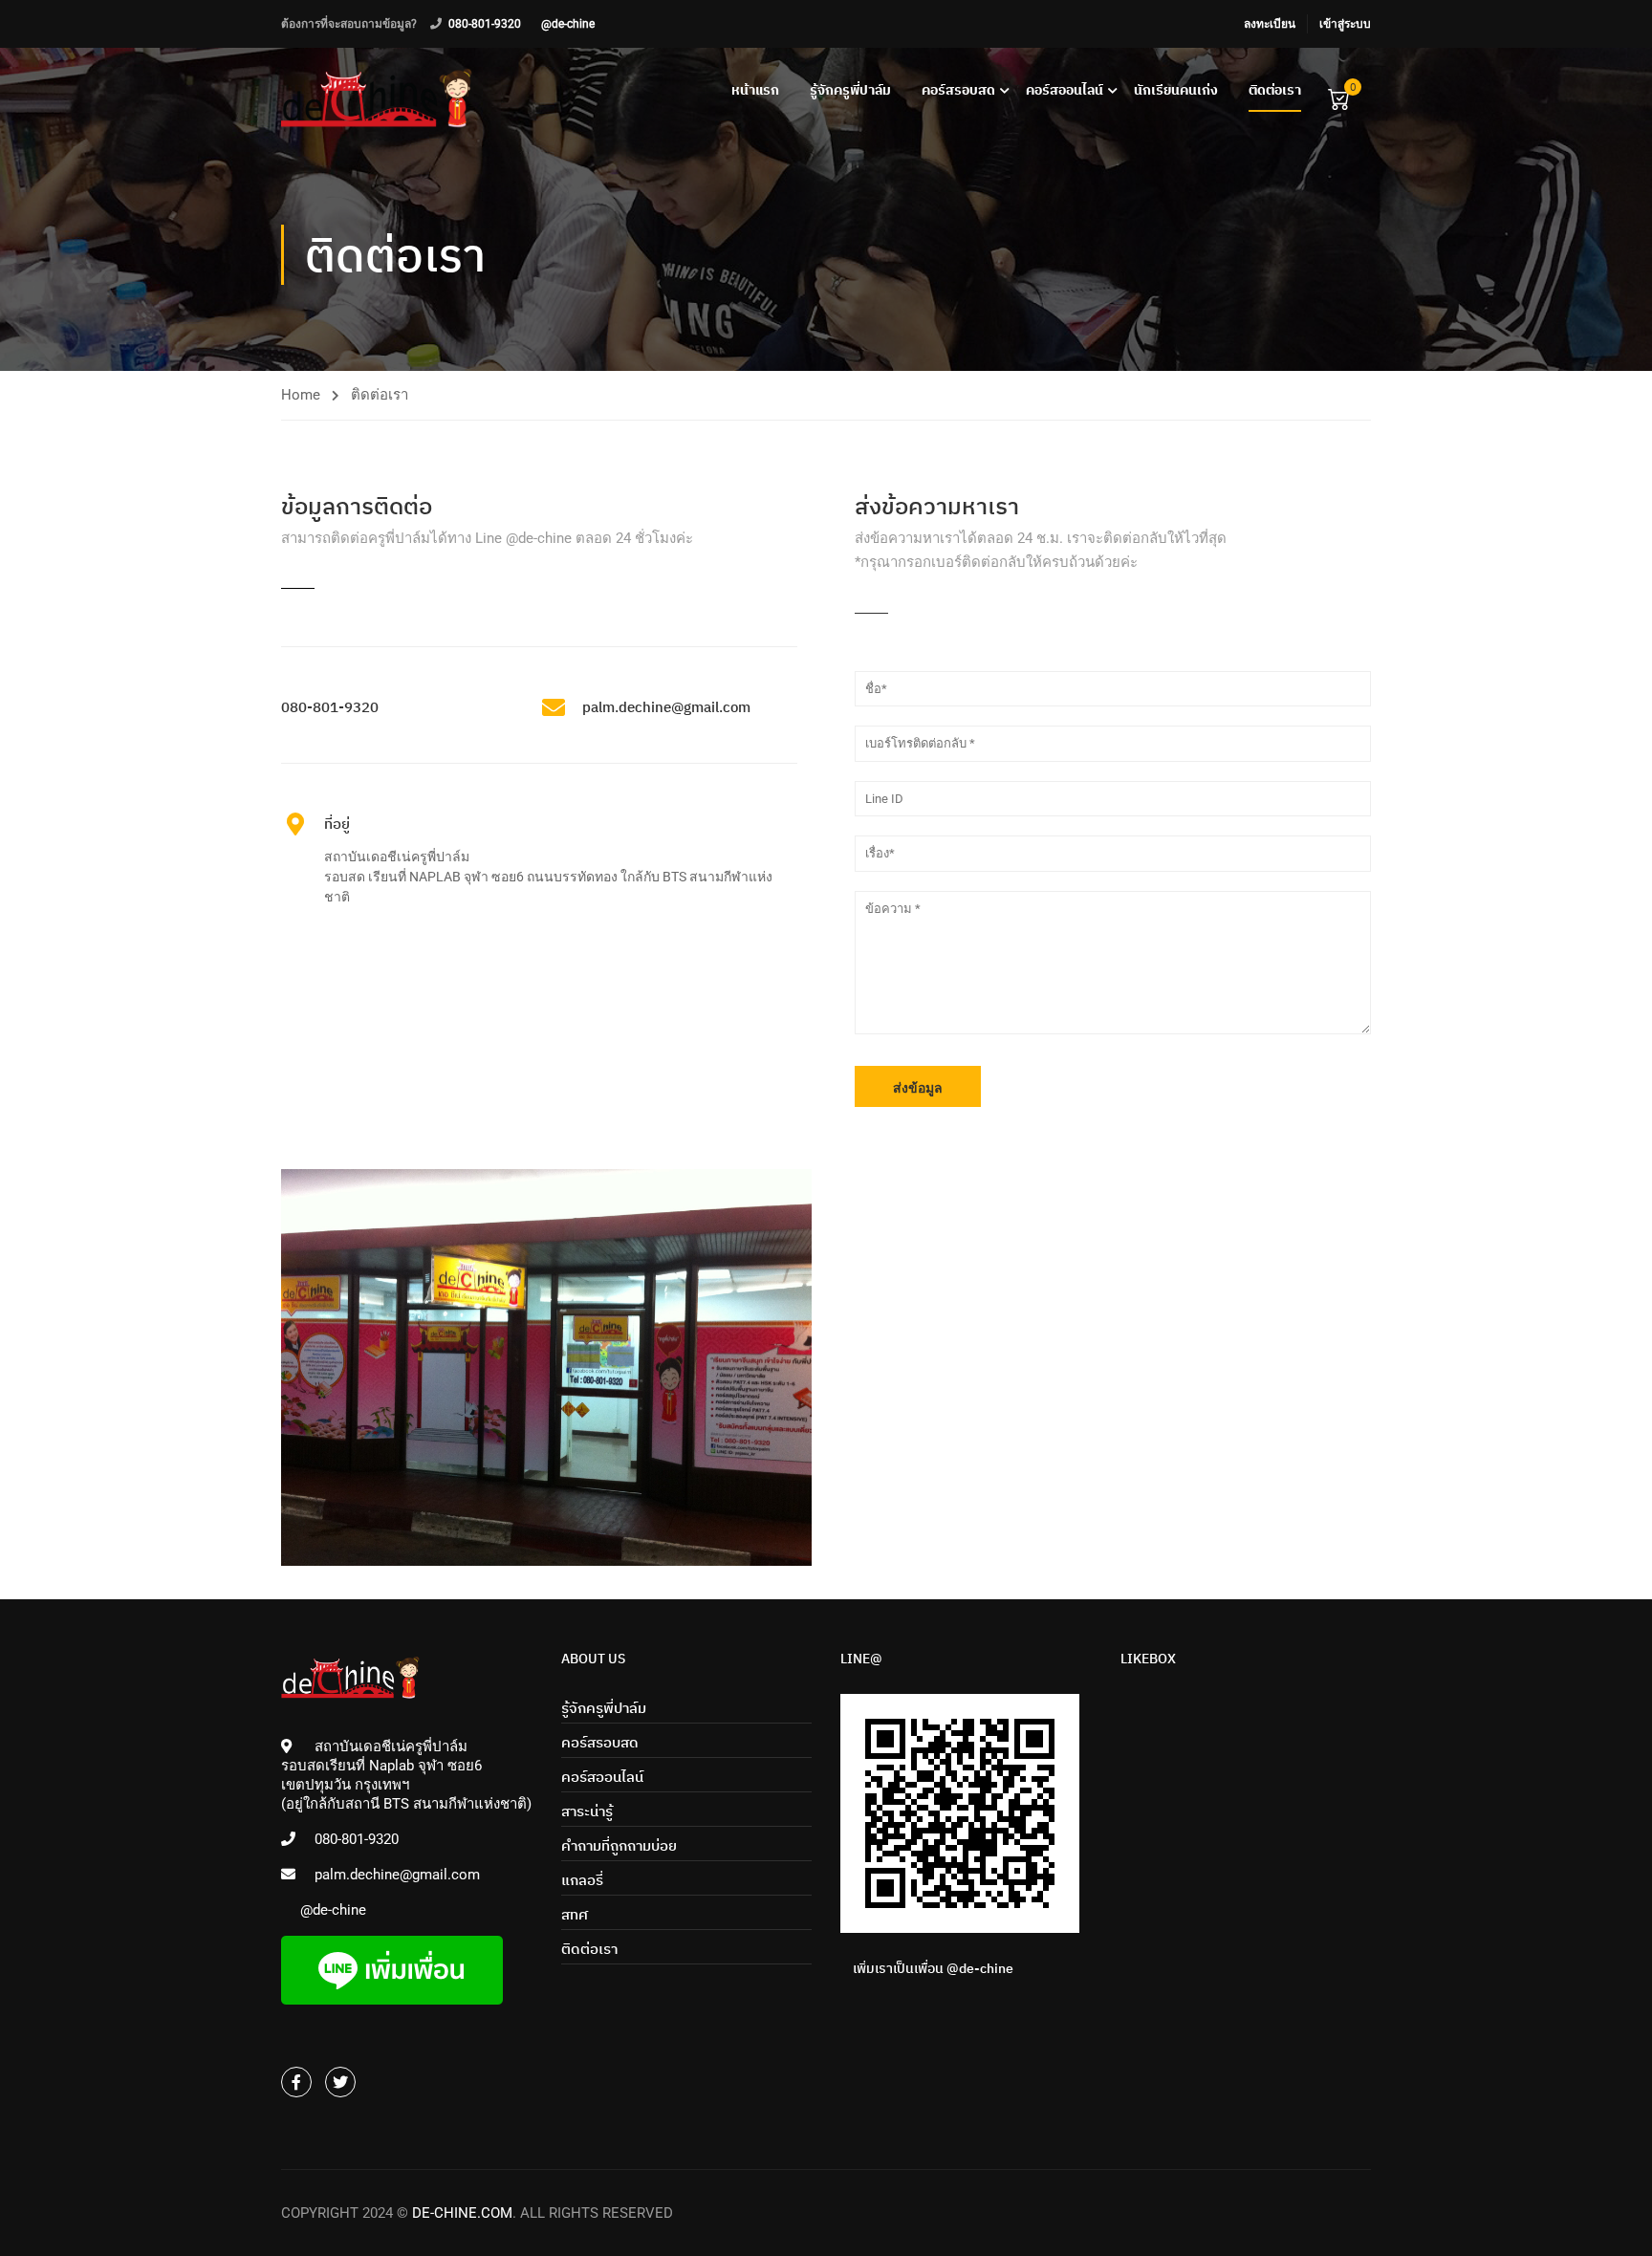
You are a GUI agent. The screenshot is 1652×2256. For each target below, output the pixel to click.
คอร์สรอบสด (958, 90)
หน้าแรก (755, 90)
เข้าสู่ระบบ (1345, 24)
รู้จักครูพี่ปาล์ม (850, 90)
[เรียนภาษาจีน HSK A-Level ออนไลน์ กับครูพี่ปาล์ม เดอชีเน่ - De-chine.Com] (377, 98)
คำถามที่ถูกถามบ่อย (619, 1845)
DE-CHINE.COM (462, 2213)
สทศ (575, 1914)
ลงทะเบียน (1270, 24)
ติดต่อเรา (1275, 90)
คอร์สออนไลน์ (1065, 90)
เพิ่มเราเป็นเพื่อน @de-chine (933, 1968)
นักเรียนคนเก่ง (1176, 90)
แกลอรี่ (582, 1880)
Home (301, 395)
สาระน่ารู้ (587, 1811)
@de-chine (568, 24)
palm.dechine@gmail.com (397, 1875)
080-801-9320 (485, 24)
